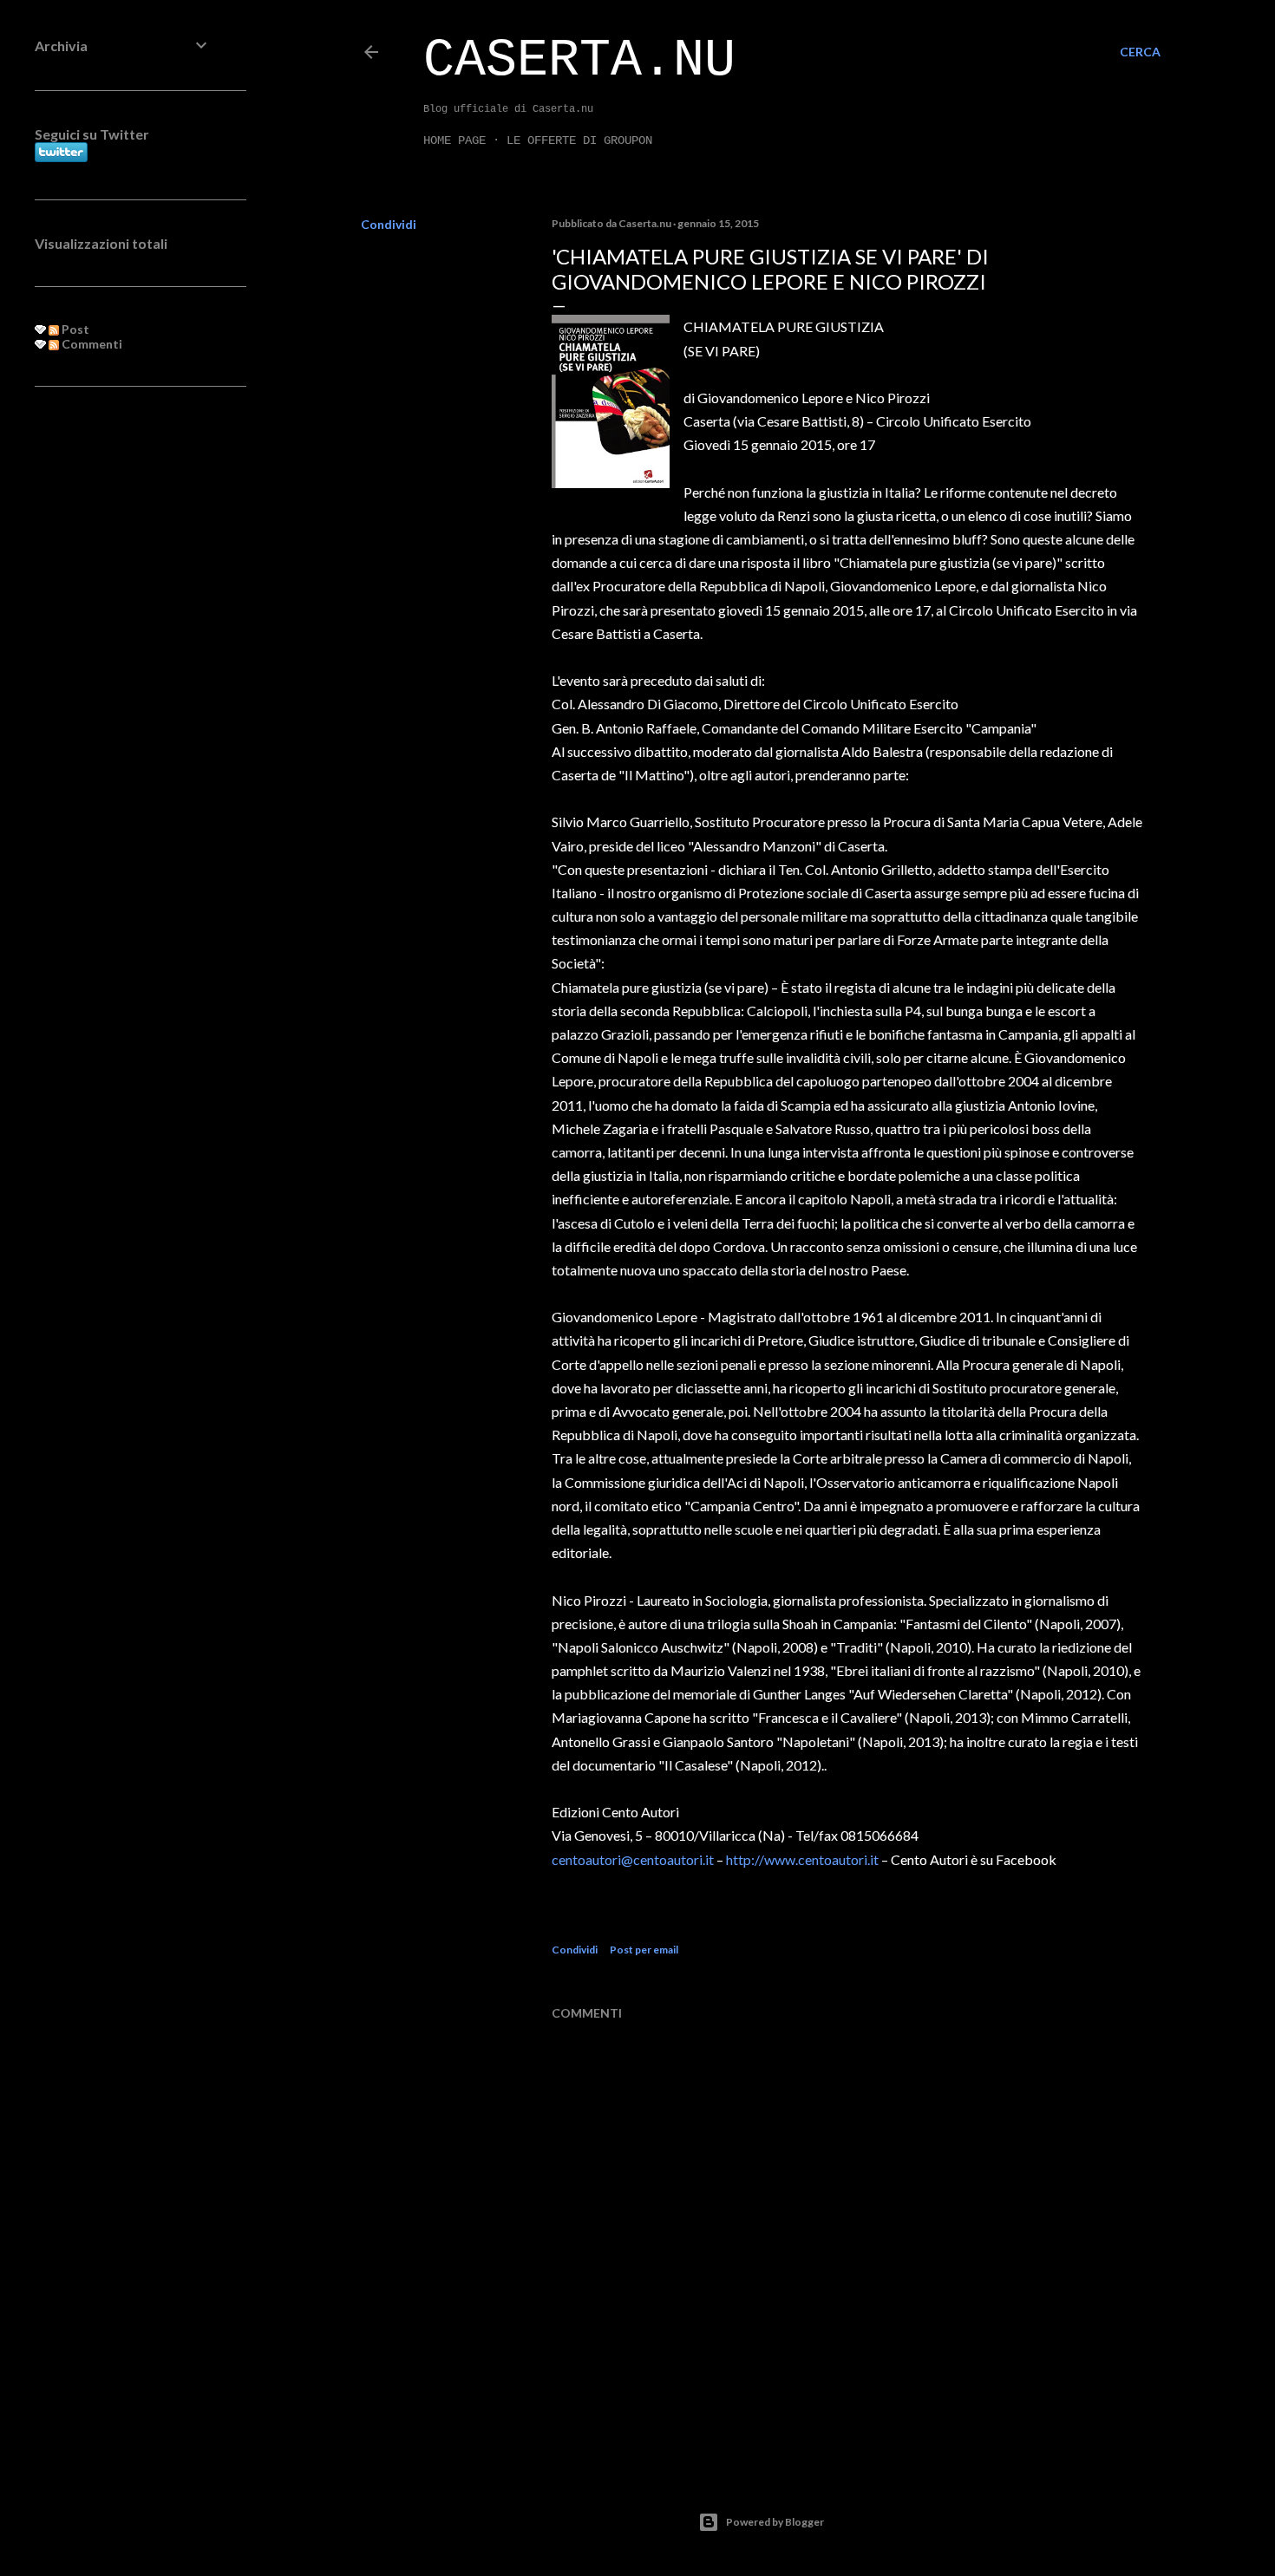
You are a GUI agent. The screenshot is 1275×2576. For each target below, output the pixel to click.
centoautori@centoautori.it (633, 1859)
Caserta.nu (579, 61)
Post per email (644, 1950)
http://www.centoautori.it (802, 1859)
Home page (454, 140)
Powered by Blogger (775, 2522)
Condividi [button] (389, 224)
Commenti (91, 344)
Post (74, 329)
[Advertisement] (123, 681)
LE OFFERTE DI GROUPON (579, 140)
